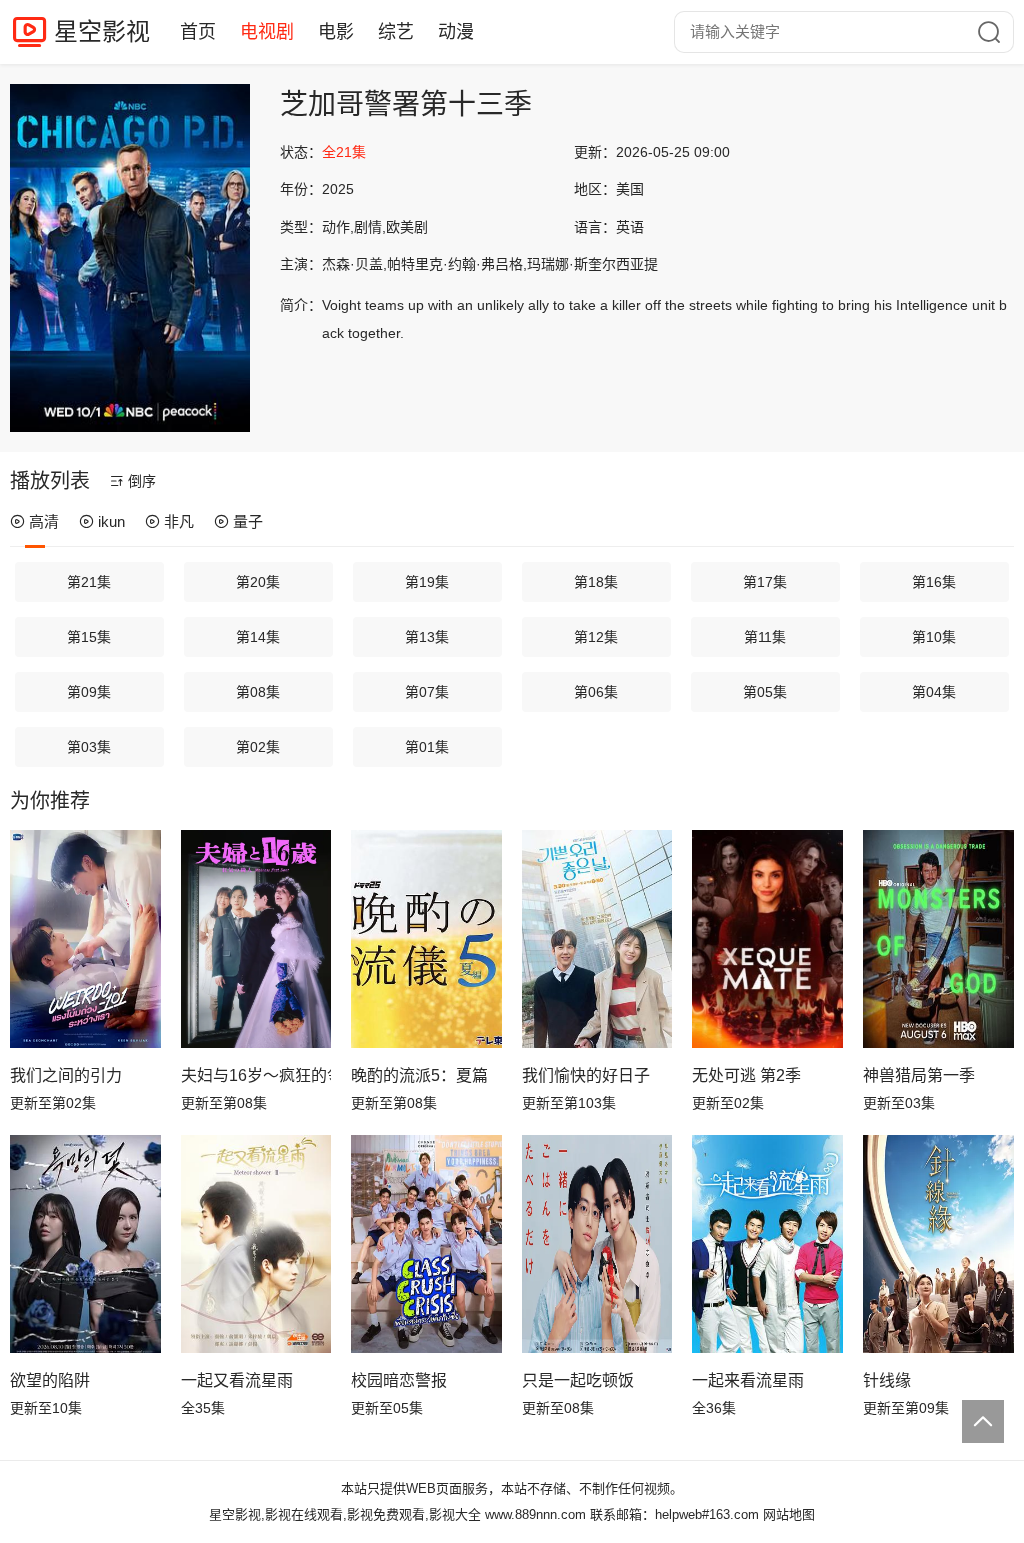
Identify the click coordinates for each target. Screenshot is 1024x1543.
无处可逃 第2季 (746, 1075)
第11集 (765, 637)
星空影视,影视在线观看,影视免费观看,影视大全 (345, 1514)
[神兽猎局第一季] (938, 939)
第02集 (258, 747)
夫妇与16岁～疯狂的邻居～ (256, 1075)
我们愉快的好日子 (586, 1075)
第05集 (765, 692)
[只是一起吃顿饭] (597, 1244)
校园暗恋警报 (399, 1380)
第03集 (89, 747)
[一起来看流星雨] (767, 1244)
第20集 (258, 582)
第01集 (427, 747)
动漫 (456, 32)
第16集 (934, 582)
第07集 (427, 692)
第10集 (934, 637)
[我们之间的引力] (85, 939)
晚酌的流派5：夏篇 (419, 1075)
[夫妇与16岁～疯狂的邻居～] (256, 939)
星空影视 (102, 31)
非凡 (179, 521)
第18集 (596, 582)
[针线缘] (938, 1244)
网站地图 (789, 1514)
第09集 (89, 692)
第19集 (427, 582)
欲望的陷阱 (50, 1380)
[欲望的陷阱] (85, 1244)
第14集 (258, 637)
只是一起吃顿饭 (578, 1380)
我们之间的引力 (66, 1075)
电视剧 (267, 32)
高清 (44, 521)
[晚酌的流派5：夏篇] (426, 939)
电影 (336, 32)
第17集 (765, 582)
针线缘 (887, 1380)
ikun (111, 521)
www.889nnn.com (535, 1514)
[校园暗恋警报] (426, 1244)
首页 (198, 32)
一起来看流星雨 (748, 1380)
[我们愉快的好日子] (597, 939)
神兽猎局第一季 (919, 1075)
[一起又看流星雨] (256, 1244)
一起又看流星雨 (237, 1380)
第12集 (596, 637)
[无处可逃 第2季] (767, 939)
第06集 (596, 692)
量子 (248, 521)
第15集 (89, 637)
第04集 (934, 692)
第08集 (258, 692)
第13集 (427, 637)
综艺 (396, 32)
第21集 (89, 582)
